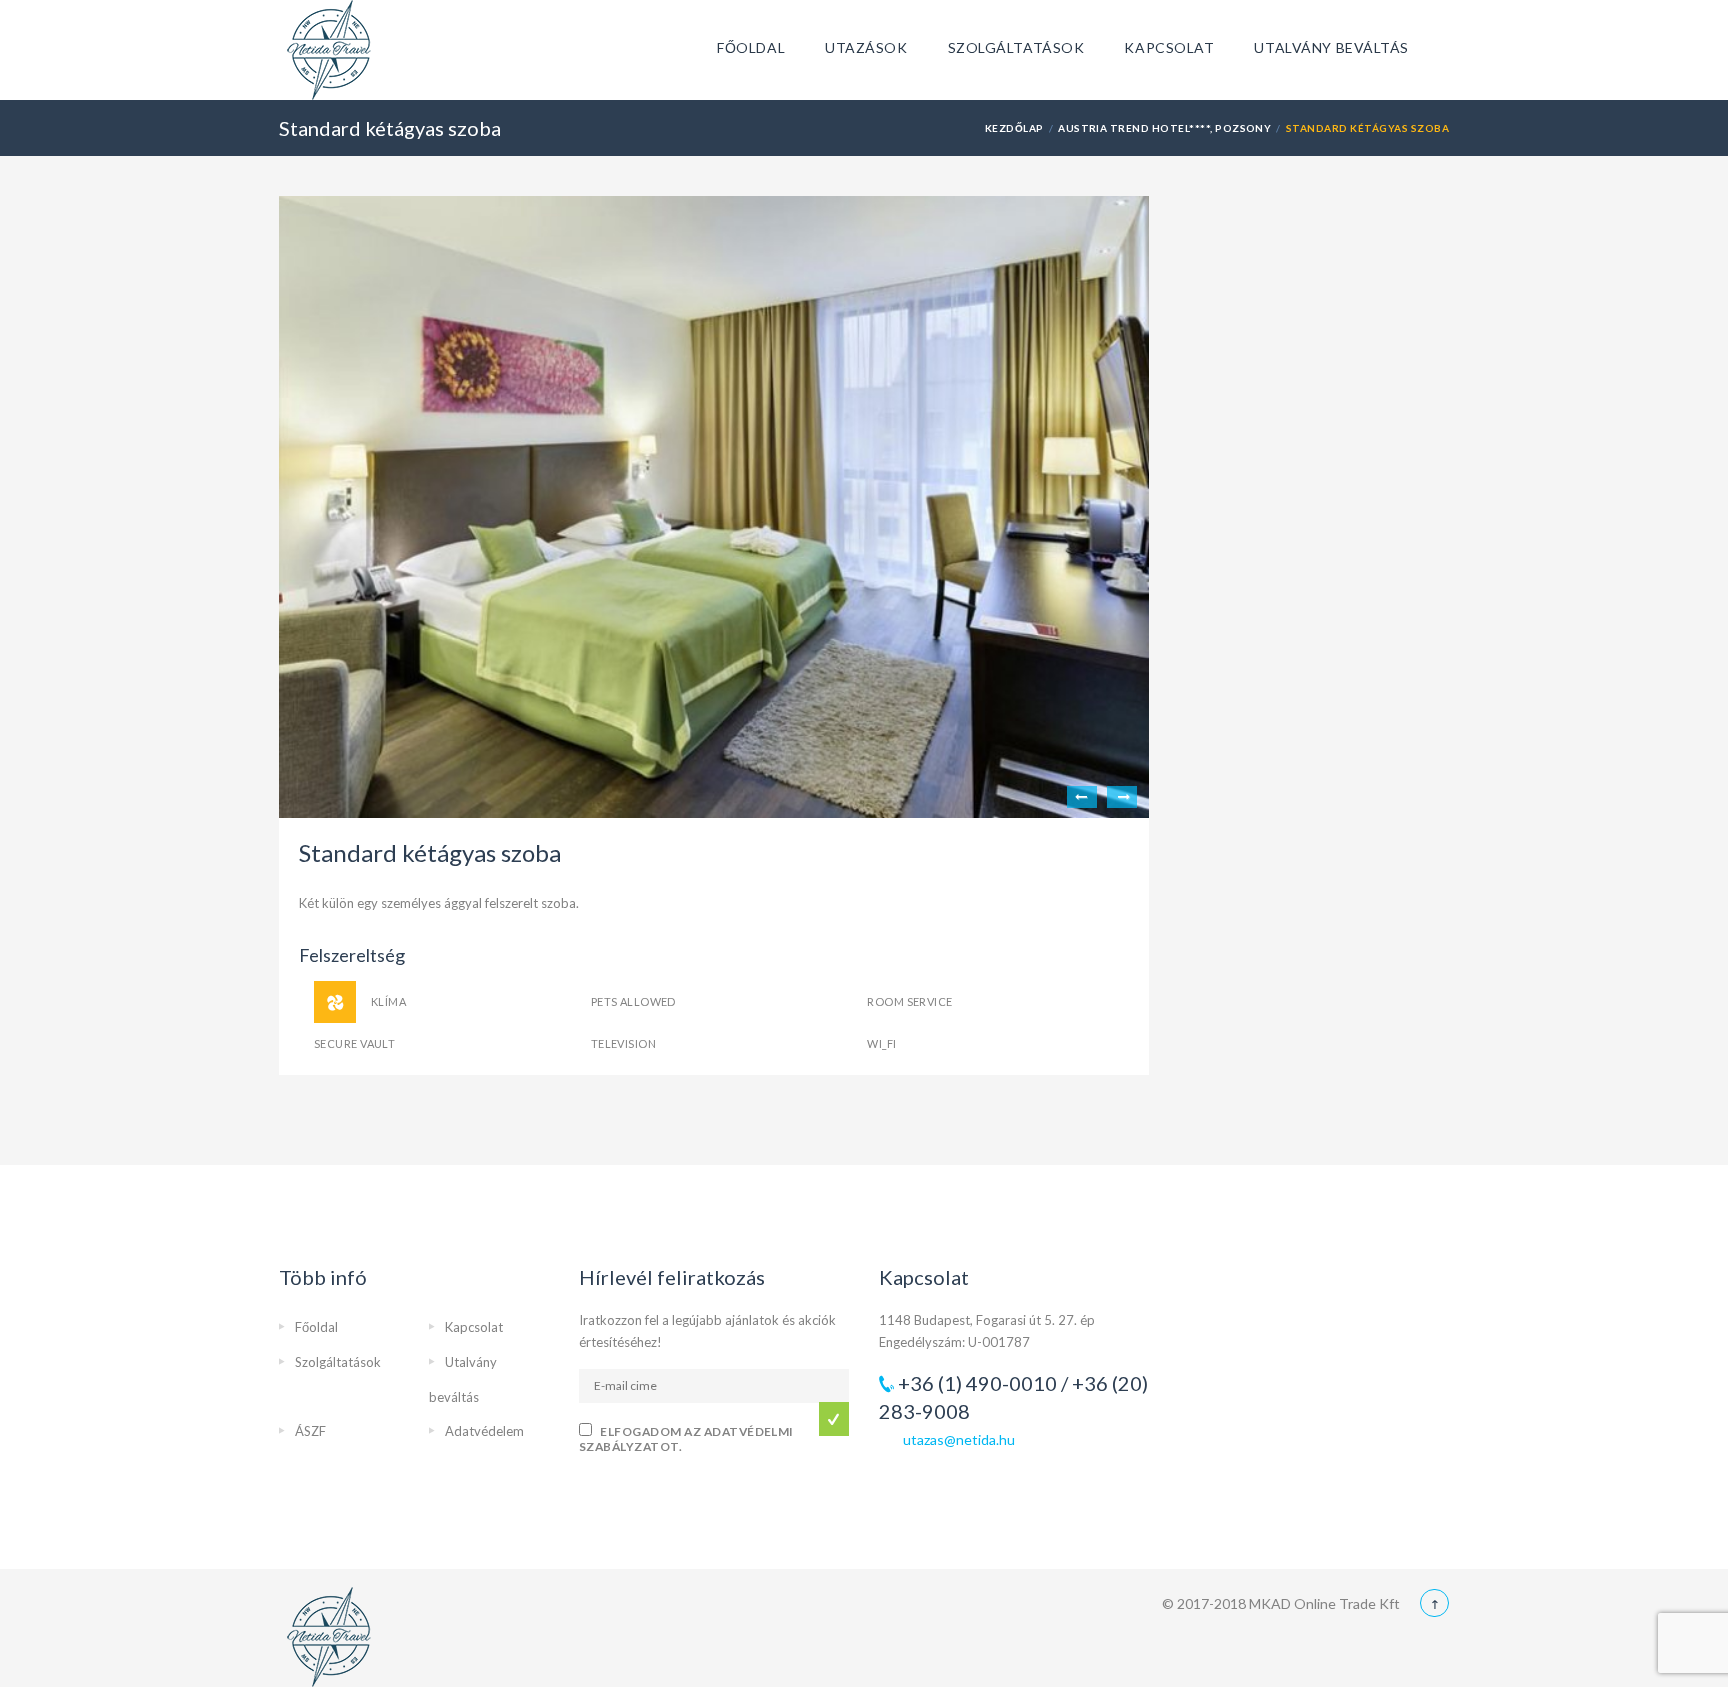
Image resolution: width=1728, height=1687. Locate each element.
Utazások (866, 47)
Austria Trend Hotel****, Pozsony (1164, 128)
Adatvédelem (484, 1431)
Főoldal (751, 47)
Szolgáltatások (1016, 47)
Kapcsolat (1169, 47)
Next (1122, 797)
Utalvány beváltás (1331, 47)
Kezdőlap (1014, 128)
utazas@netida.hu (959, 1439)
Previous (1082, 797)
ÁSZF (310, 1431)
